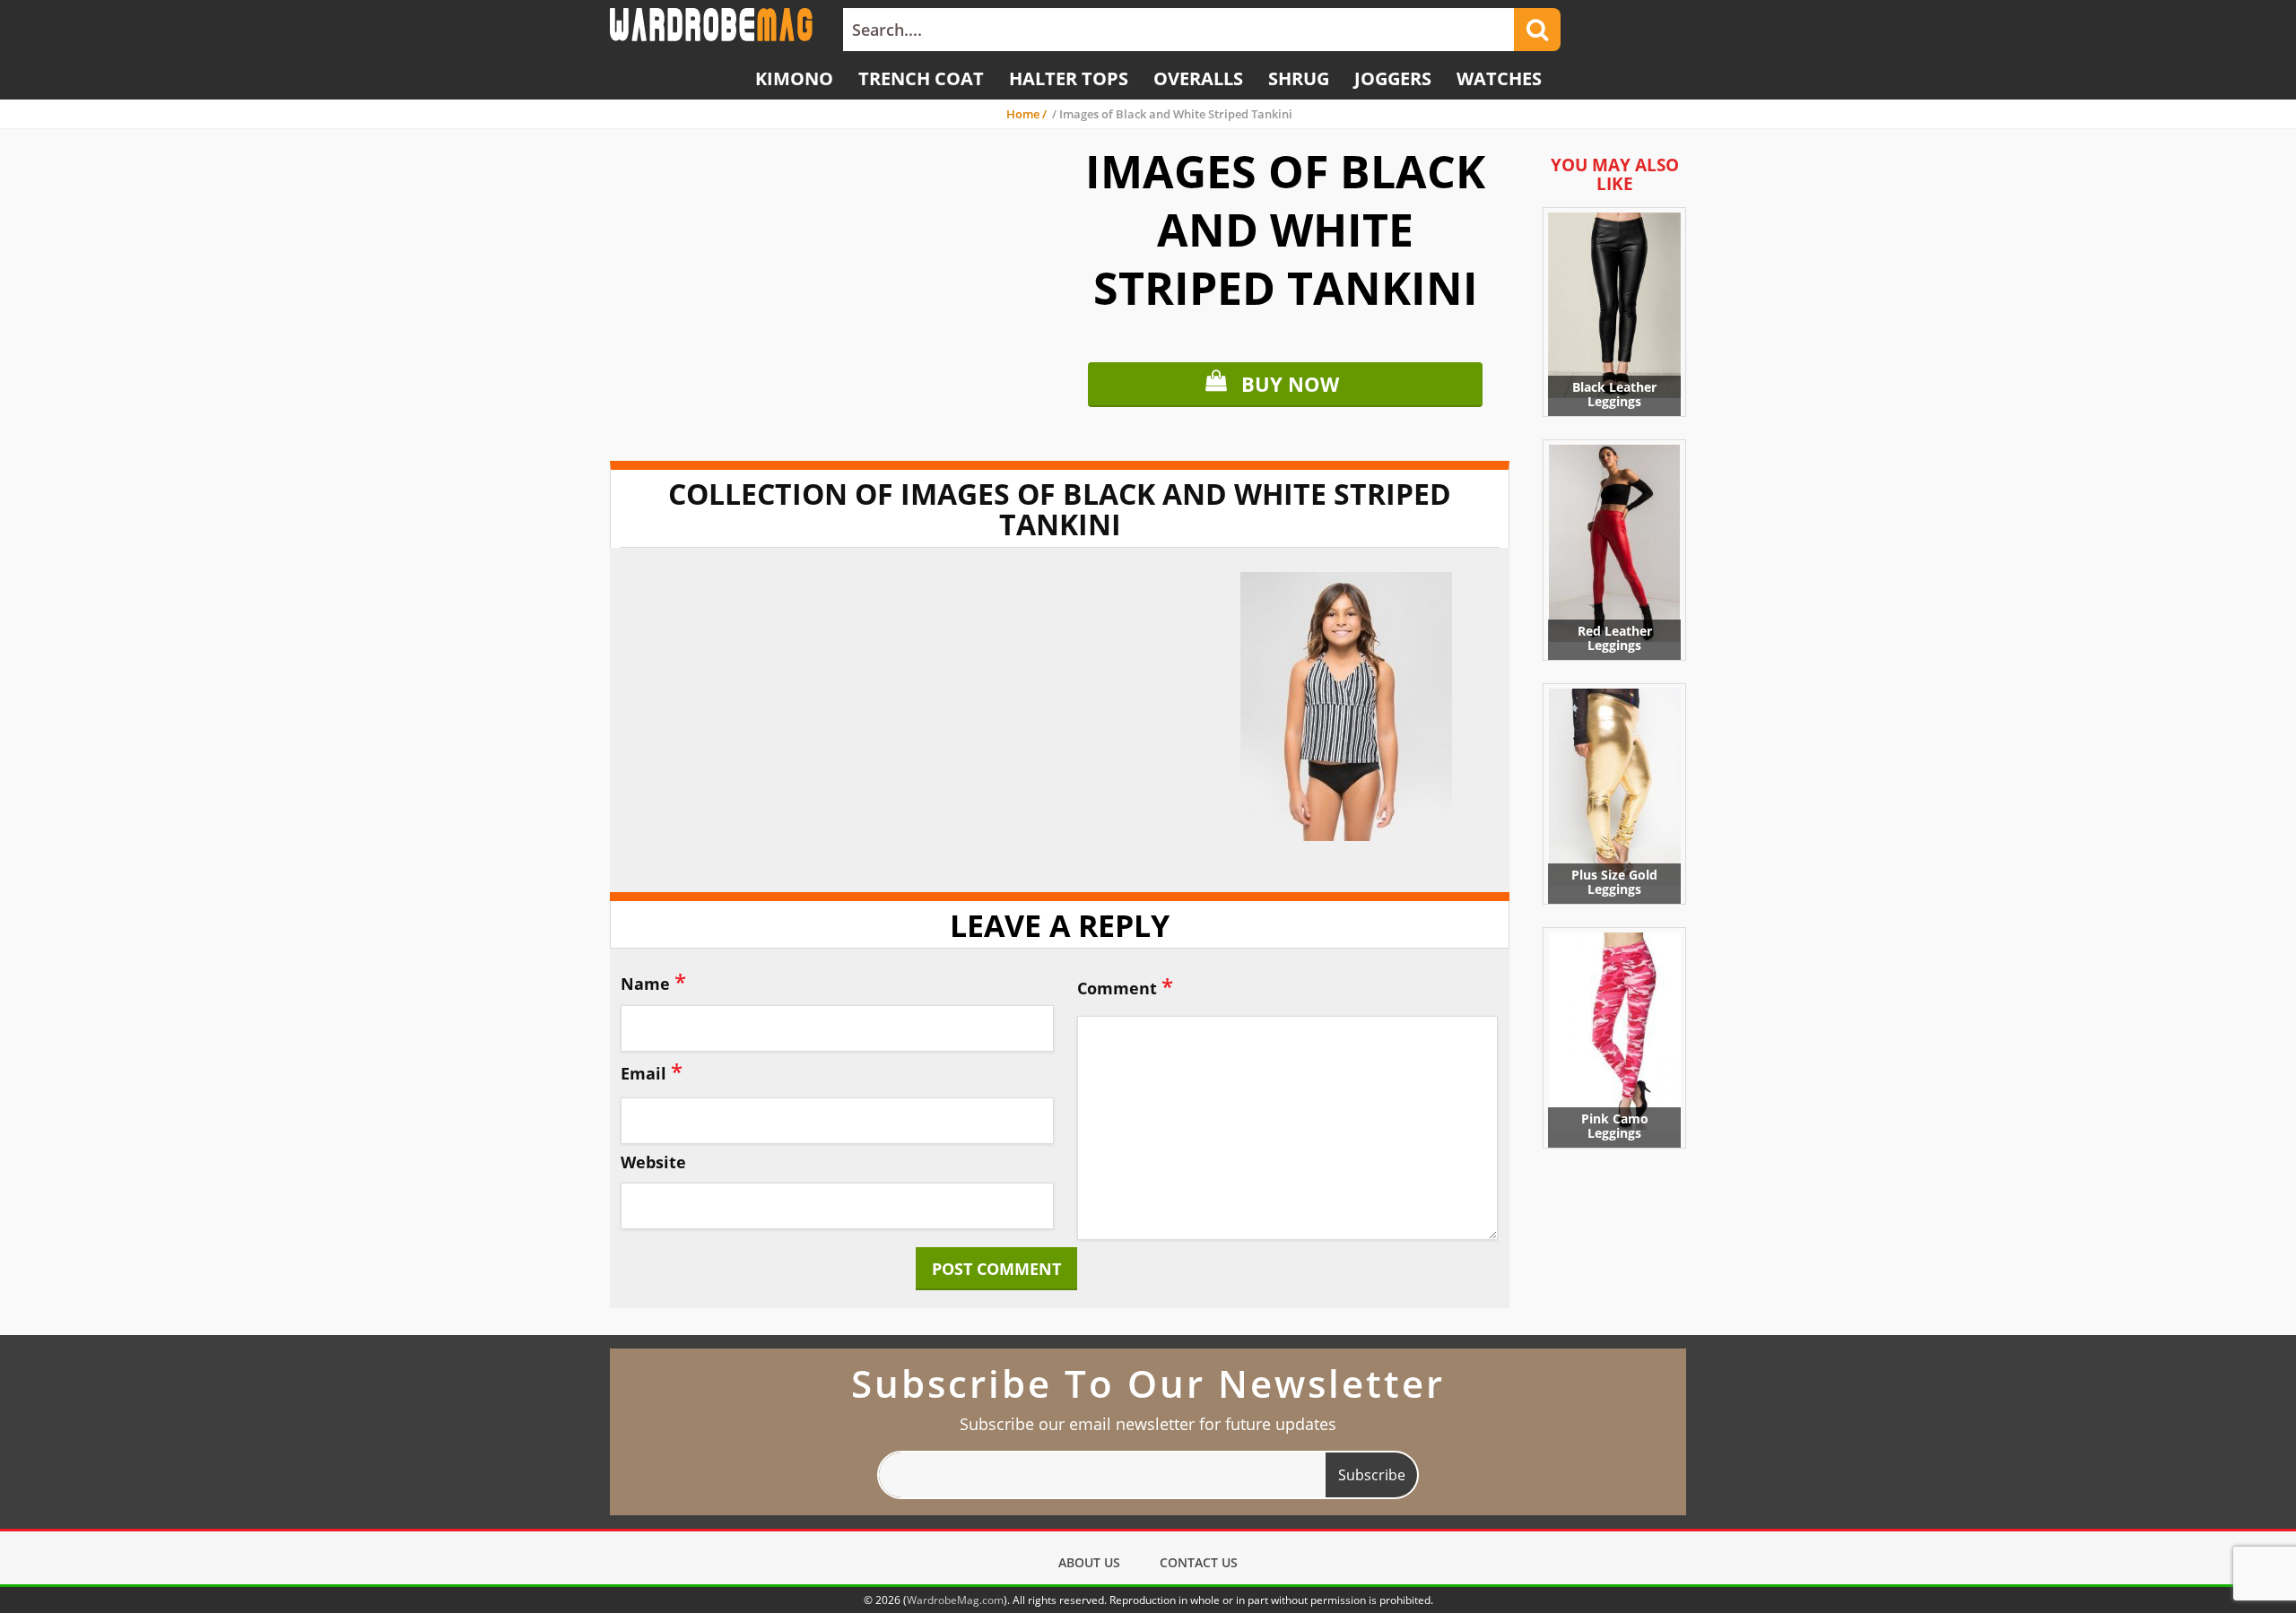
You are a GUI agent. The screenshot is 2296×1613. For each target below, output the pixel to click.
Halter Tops (1069, 78)
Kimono (794, 78)
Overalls (1198, 78)
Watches (1499, 78)
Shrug (1299, 78)
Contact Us (1199, 1562)
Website (653, 1163)
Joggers (1393, 78)
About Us (1089, 1562)
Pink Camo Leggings (1615, 1126)
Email (652, 1071)
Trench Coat (921, 78)
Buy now (1290, 384)
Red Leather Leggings (1615, 638)
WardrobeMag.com (955, 1600)
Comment (1125, 986)
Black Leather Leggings (1614, 394)
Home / (1028, 114)
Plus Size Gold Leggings (1614, 882)
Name (653, 981)
